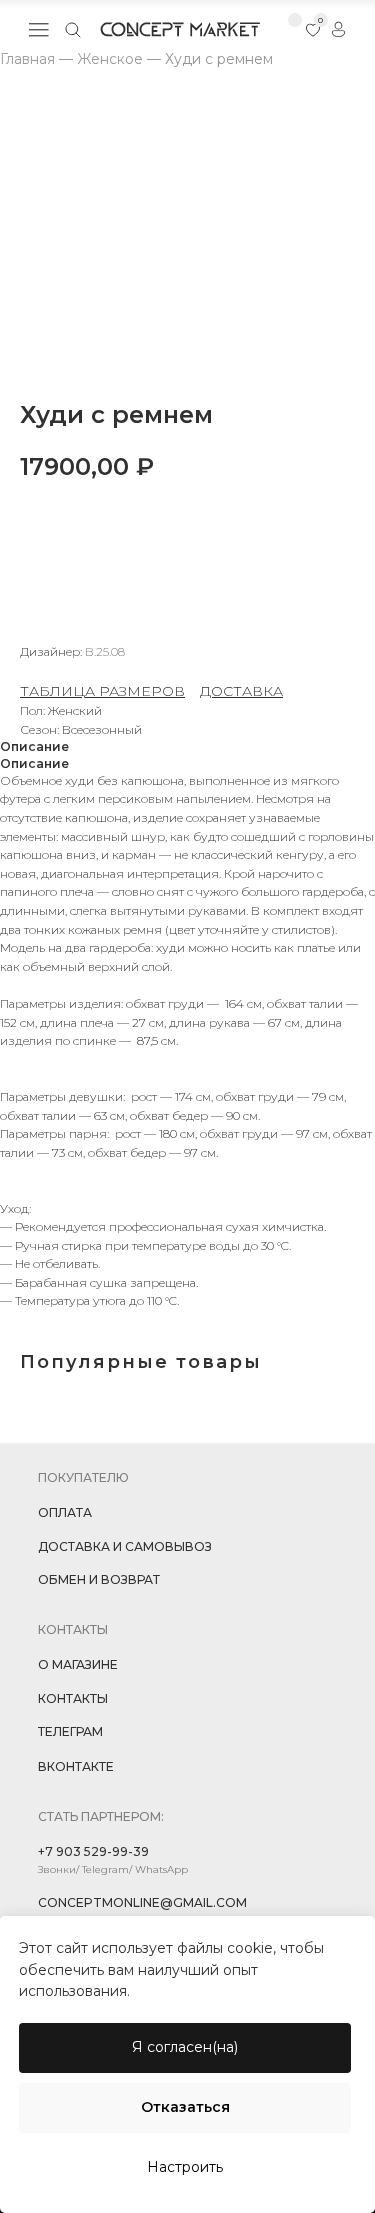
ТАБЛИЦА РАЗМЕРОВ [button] (102, 691)
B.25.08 (105, 651)
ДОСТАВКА (241, 691)
